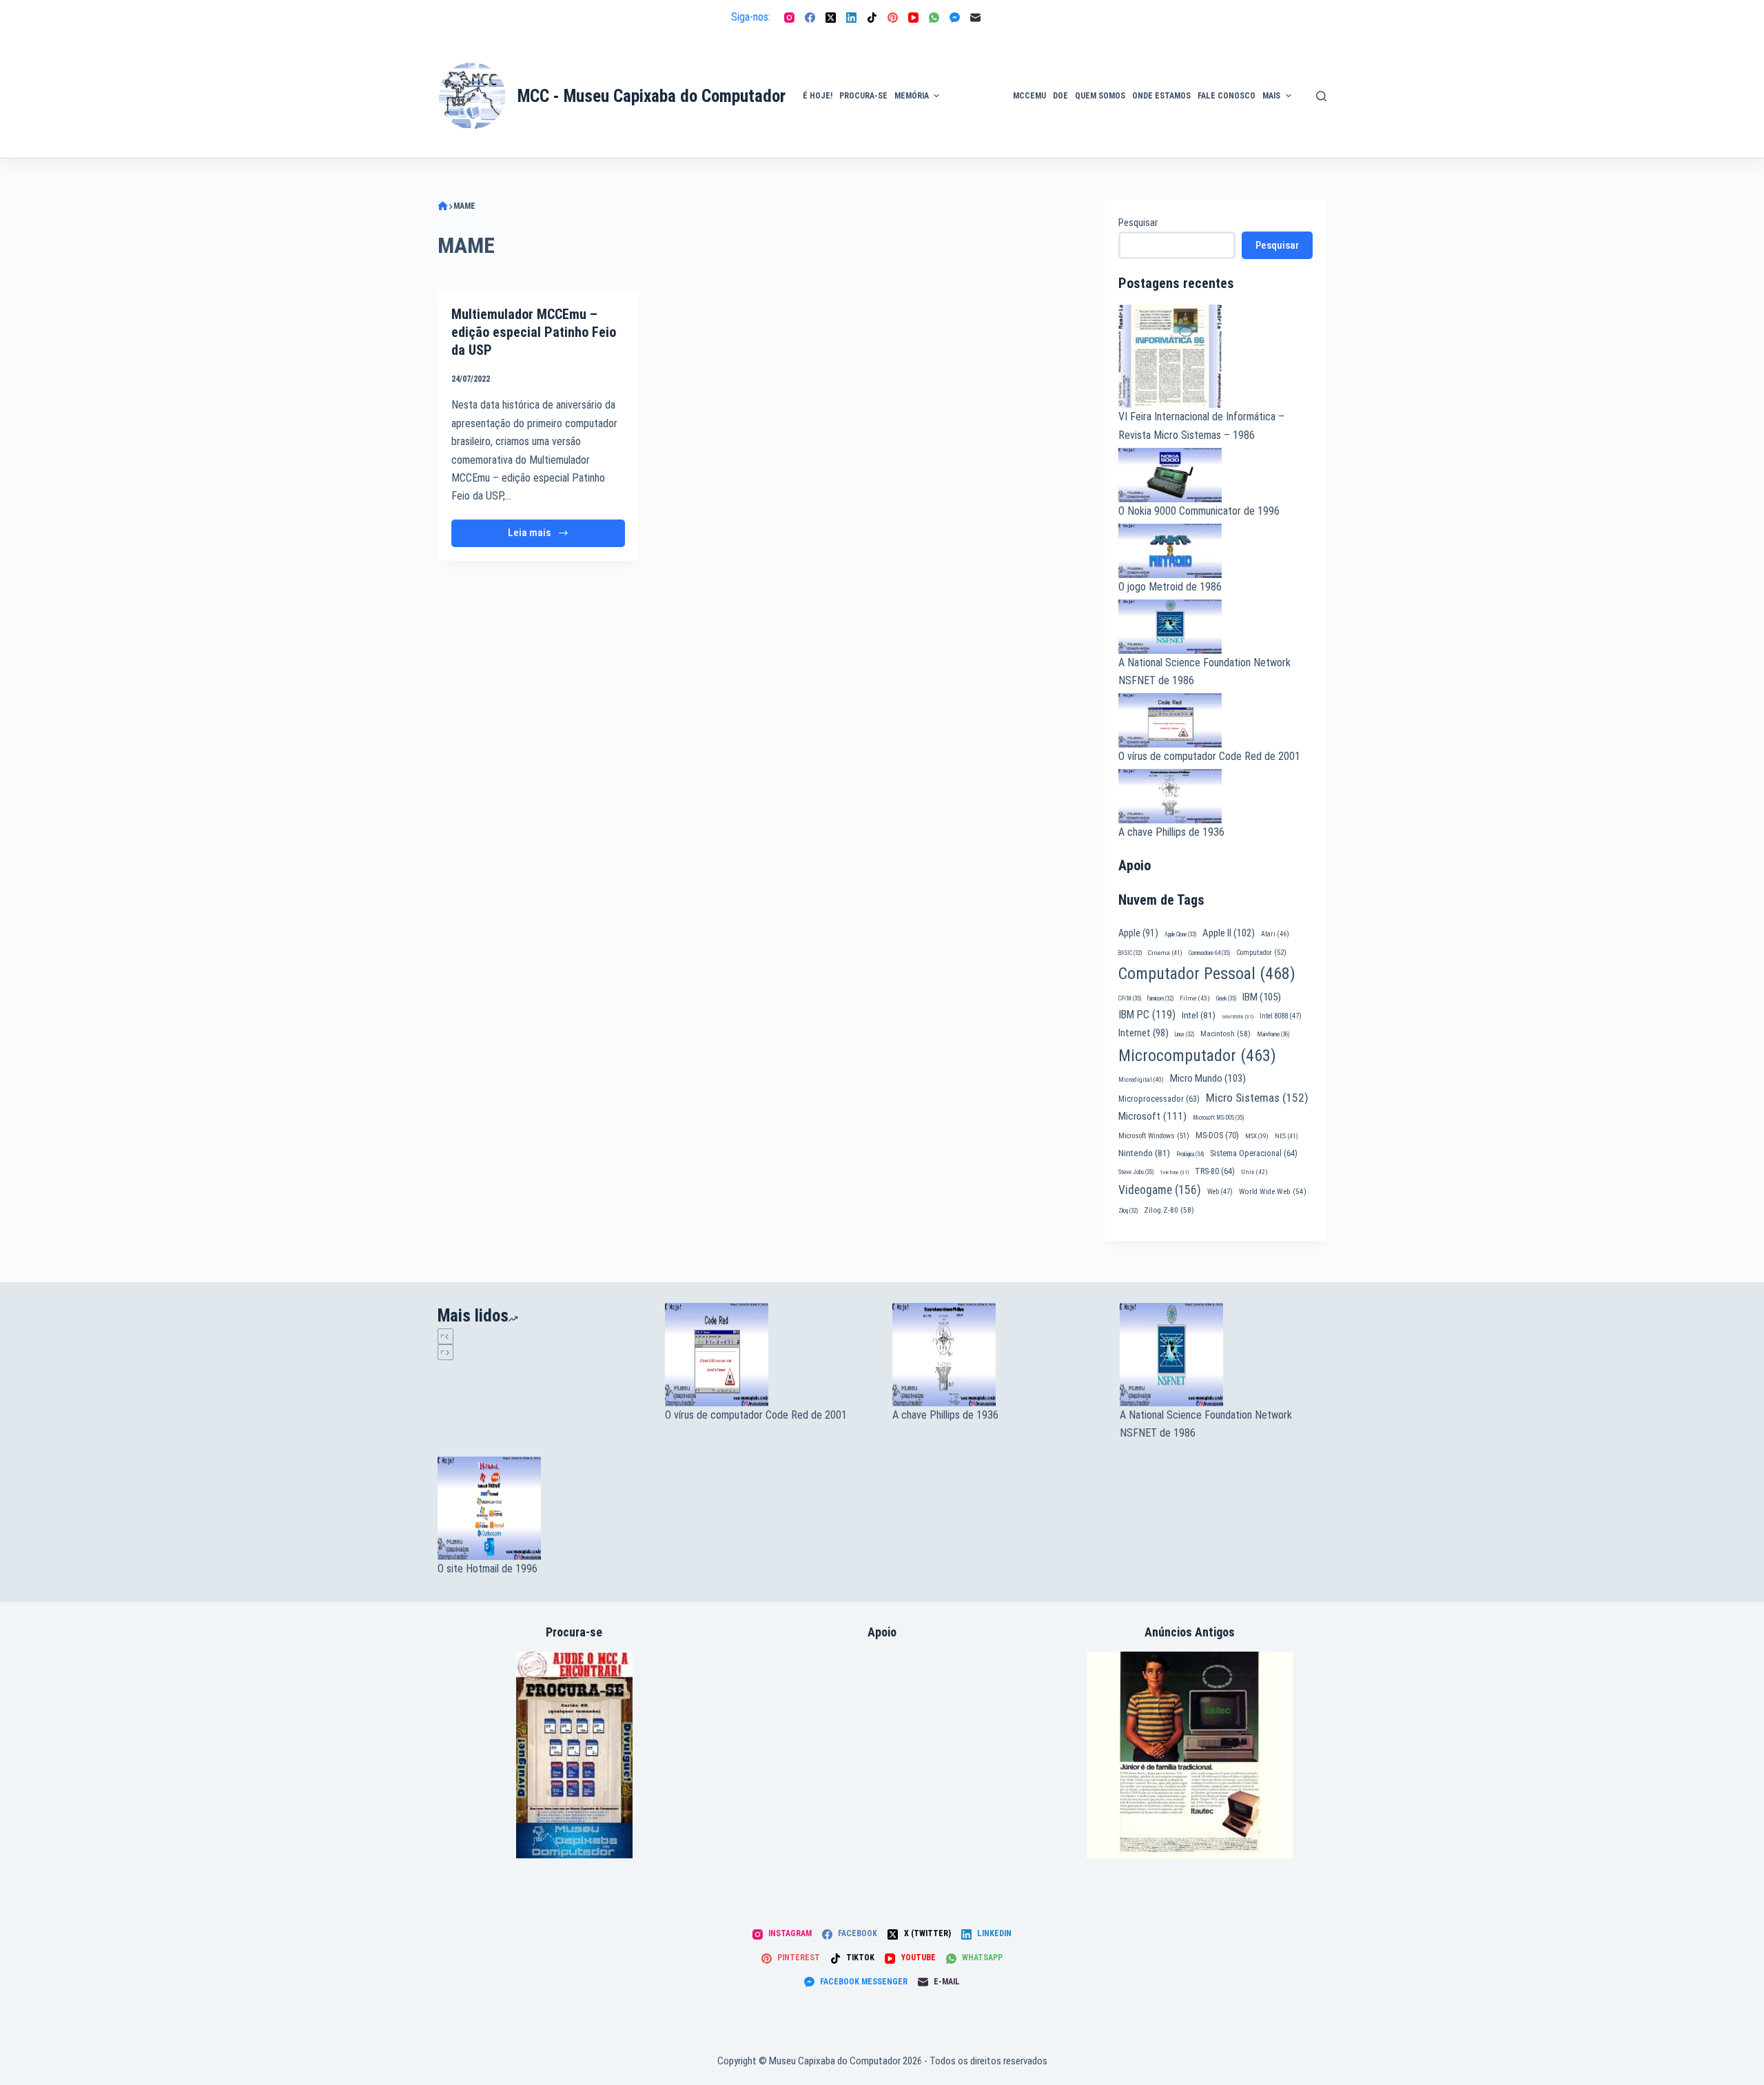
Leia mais (555, 536)
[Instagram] (789, 18)
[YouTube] (913, 18)
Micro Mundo (1208, 1078)
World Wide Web (1273, 1192)
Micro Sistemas (1257, 1098)
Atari (1275, 934)
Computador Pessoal (1207, 974)
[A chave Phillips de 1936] (996, 1355)
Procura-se (863, 96)
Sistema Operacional (1254, 1153)
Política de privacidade (1327, 79)
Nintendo (1144, 1153)
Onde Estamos (1161, 96)
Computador (1261, 953)
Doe (1060, 96)
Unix (1254, 1172)
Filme (1195, 998)
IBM (1262, 997)
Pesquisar (1138, 223)
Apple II (1229, 933)
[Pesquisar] (1321, 96)
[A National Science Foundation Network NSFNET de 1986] (1223, 1355)
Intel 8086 (1238, 1017)
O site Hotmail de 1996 (488, 1569)
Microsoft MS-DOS (1218, 1118)
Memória (912, 96)
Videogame (1160, 1190)
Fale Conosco (1227, 96)
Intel (1199, 1015)
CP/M (1130, 998)
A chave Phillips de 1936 (1171, 832)
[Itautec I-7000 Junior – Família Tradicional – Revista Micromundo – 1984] (1190, 1755)
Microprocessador (1159, 1099)
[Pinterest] (893, 18)
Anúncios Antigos (973, 57)
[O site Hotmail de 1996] (541, 1508)
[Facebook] (810, 18)
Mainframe (1273, 1034)
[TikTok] (872, 18)
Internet (1143, 1033)
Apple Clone (1180, 934)
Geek (1226, 998)
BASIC (1130, 953)
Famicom (1160, 998)
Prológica (1190, 1154)
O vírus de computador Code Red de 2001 (1209, 756)
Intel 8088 (1281, 1016)
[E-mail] (975, 18)
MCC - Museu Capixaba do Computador (652, 96)
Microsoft (1152, 1116)
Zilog (1128, 1211)
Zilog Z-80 (1169, 1210)
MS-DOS (1217, 1135)
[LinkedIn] (851, 18)
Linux (1184, 1034)
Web (1220, 1192)
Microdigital (1141, 1079)
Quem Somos (1100, 96)
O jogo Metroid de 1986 (1170, 587)
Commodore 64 (1209, 953)
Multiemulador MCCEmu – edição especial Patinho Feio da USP (534, 332)
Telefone (1174, 1172)
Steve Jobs (1136, 1172)
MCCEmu (1029, 96)
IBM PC (1147, 1015)
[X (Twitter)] (831, 18)
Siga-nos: (751, 17)
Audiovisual (976, 141)
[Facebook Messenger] (955, 18)
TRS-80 (1215, 1171)
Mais (1271, 96)
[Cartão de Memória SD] (574, 1755)
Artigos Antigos (970, 103)
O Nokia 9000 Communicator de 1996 (1199, 511)
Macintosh (1225, 1034)
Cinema (1165, 953)
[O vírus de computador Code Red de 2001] (768, 1355)
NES (1286, 1136)
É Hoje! (818, 96)
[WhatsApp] (934, 18)
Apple (1138, 933)
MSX (1257, 1136)
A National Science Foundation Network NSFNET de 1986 (1206, 1424)
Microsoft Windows (1154, 1136)
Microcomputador (1197, 1056)
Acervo (1320, 119)
